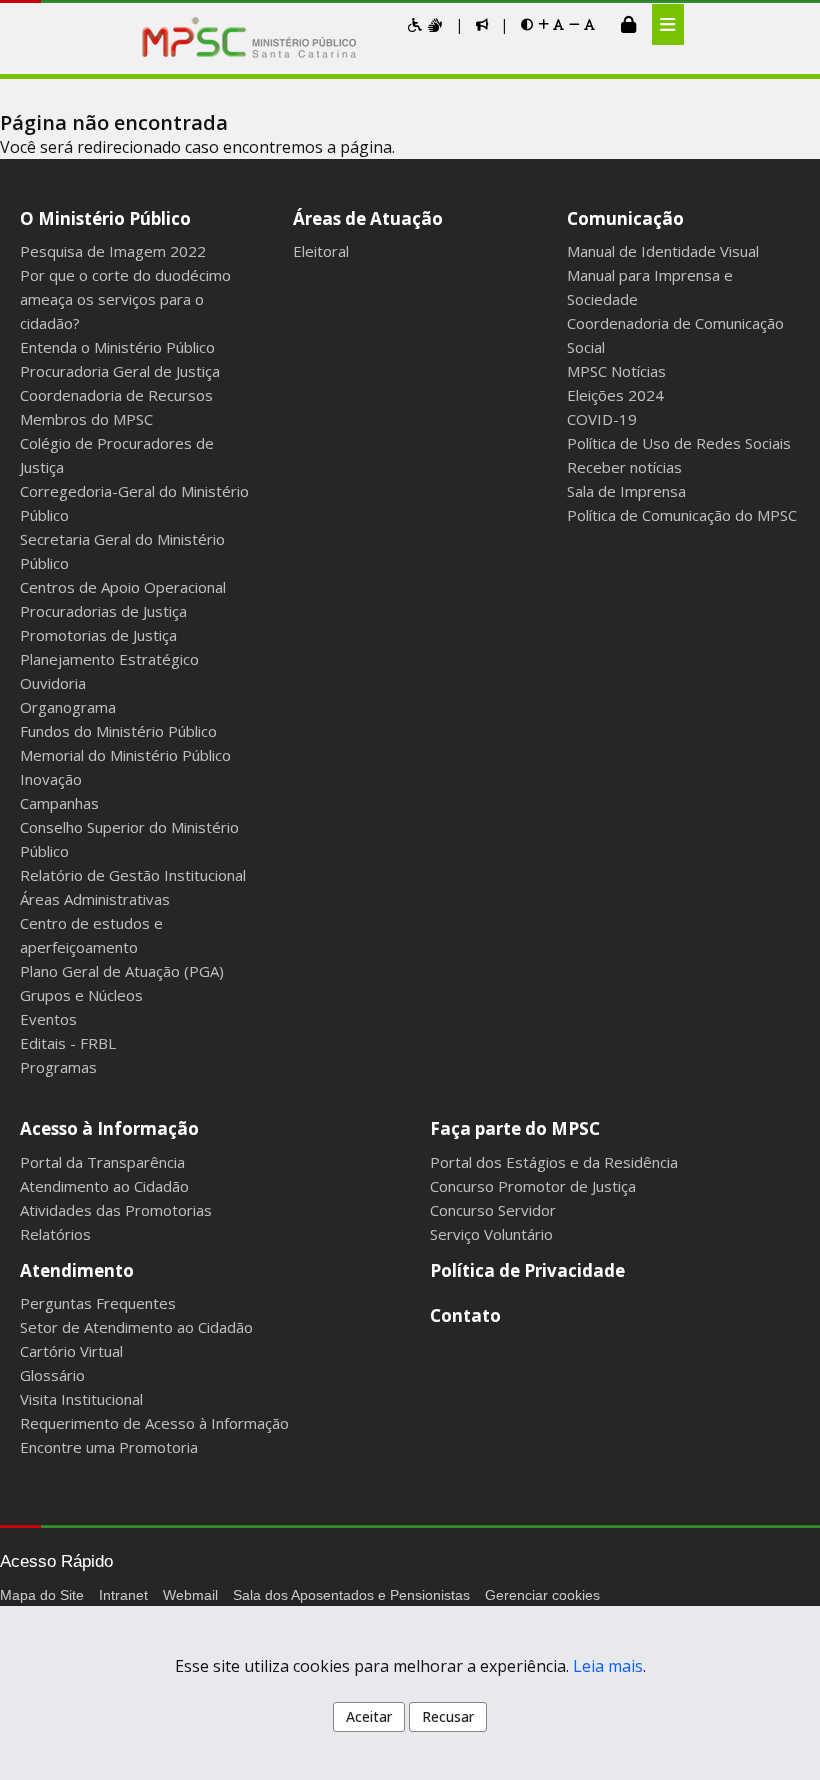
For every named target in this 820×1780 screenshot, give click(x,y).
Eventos (48, 1019)
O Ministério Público (105, 218)
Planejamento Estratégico (109, 659)
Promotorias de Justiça (98, 635)
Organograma (68, 707)
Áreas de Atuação (368, 218)
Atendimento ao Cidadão (104, 1186)
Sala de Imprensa (626, 491)
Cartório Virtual (71, 1351)
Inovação (51, 779)
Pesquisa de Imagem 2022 (113, 251)
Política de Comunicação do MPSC (682, 515)
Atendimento (77, 1270)
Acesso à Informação (109, 1128)
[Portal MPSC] (259, 39)
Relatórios (55, 1234)
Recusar (448, 1716)
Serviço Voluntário (491, 1234)
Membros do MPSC (86, 419)
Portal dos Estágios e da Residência (554, 1162)
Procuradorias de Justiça (103, 611)
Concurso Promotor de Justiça (533, 1186)
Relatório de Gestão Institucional (133, 875)
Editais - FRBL (68, 1043)
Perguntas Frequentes (98, 1303)
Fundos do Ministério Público (118, 731)
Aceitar (369, 1716)
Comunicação (625, 218)
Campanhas (59, 803)
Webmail (190, 1595)
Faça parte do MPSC (515, 1128)
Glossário (52, 1375)
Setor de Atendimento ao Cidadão (136, 1327)
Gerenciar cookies (542, 1595)
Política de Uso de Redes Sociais (679, 443)
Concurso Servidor (493, 1210)
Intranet (123, 1595)
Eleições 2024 (615, 395)
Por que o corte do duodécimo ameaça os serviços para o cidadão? (125, 299)
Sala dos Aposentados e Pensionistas (351, 1595)
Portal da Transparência (102, 1162)
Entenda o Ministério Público (117, 347)
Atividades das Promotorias (116, 1210)
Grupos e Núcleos (81, 995)
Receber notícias (624, 467)
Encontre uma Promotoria (109, 1447)
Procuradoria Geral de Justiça (120, 371)
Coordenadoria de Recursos (116, 395)
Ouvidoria (53, 683)
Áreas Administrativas (95, 899)
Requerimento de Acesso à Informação (154, 1423)
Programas (58, 1067)
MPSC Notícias (616, 371)
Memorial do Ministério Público (125, 755)
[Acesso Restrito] (628, 24)
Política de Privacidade (527, 1270)
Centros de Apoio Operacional (123, 587)
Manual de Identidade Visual (663, 251)
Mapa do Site (42, 1595)
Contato (465, 1315)
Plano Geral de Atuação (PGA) (122, 971)
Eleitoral (321, 251)
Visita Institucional (81, 1399)
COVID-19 (602, 419)
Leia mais (608, 1666)
